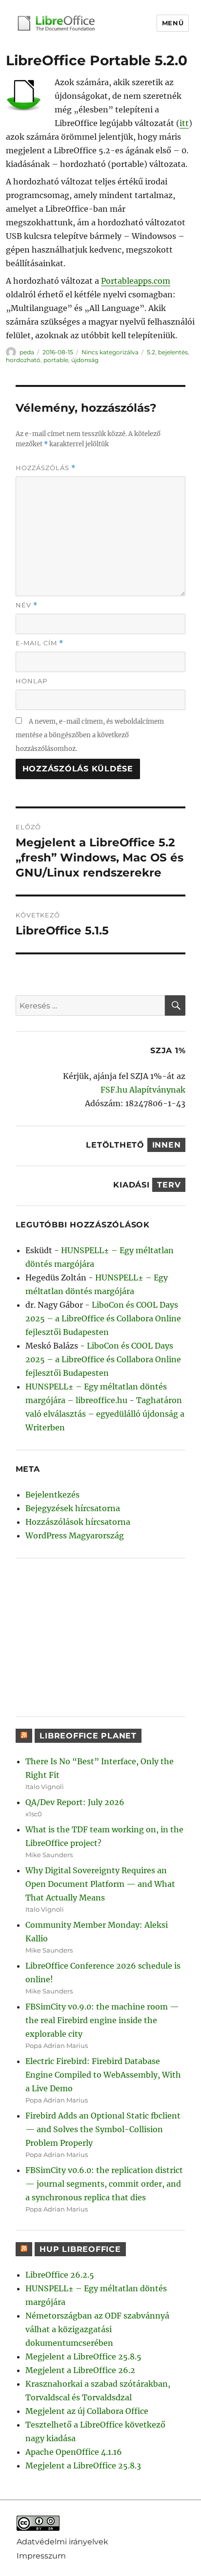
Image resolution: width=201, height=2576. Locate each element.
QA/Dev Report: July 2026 (75, 1802)
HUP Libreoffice (80, 2249)
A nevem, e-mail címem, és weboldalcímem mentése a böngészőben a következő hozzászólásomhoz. (90, 735)
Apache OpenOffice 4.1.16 (74, 2452)
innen (167, 1145)
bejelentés (173, 352)
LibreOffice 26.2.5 (60, 2275)
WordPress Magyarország (75, 1535)
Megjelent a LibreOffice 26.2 (80, 2370)
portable (56, 360)
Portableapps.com (136, 281)
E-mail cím (40, 643)
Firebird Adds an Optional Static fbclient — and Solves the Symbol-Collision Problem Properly (103, 2129)
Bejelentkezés (52, 1495)
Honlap (31, 681)
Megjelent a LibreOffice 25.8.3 (83, 2466)
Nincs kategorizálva (110, 352)
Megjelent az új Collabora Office (87, 2411)
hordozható (23, 360)
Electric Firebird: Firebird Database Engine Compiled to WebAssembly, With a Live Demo (103, 2075)
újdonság (85, 360)
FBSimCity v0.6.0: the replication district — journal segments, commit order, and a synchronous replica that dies (104, 2184)
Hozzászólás (46, 468)
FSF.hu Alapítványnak (143, 1090)
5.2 (151, 352)
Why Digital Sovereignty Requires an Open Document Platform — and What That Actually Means (100, 1884)
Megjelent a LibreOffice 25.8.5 (83, 2357)
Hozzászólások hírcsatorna (78, 1522)
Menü (173, 23)
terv (169, 1185)
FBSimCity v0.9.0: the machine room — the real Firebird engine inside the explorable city (102, 2020)
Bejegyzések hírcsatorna (73, 1508)
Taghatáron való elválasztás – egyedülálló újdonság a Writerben (105, 1414)
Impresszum (41, 2556)
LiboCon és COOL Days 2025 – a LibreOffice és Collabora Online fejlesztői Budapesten (103, 1318)
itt (184, 123)
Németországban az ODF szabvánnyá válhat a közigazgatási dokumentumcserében (97, 2329)
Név (27, 605)
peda (27, 352)
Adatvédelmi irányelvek (62, 2542)
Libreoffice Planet (88, 1736)
